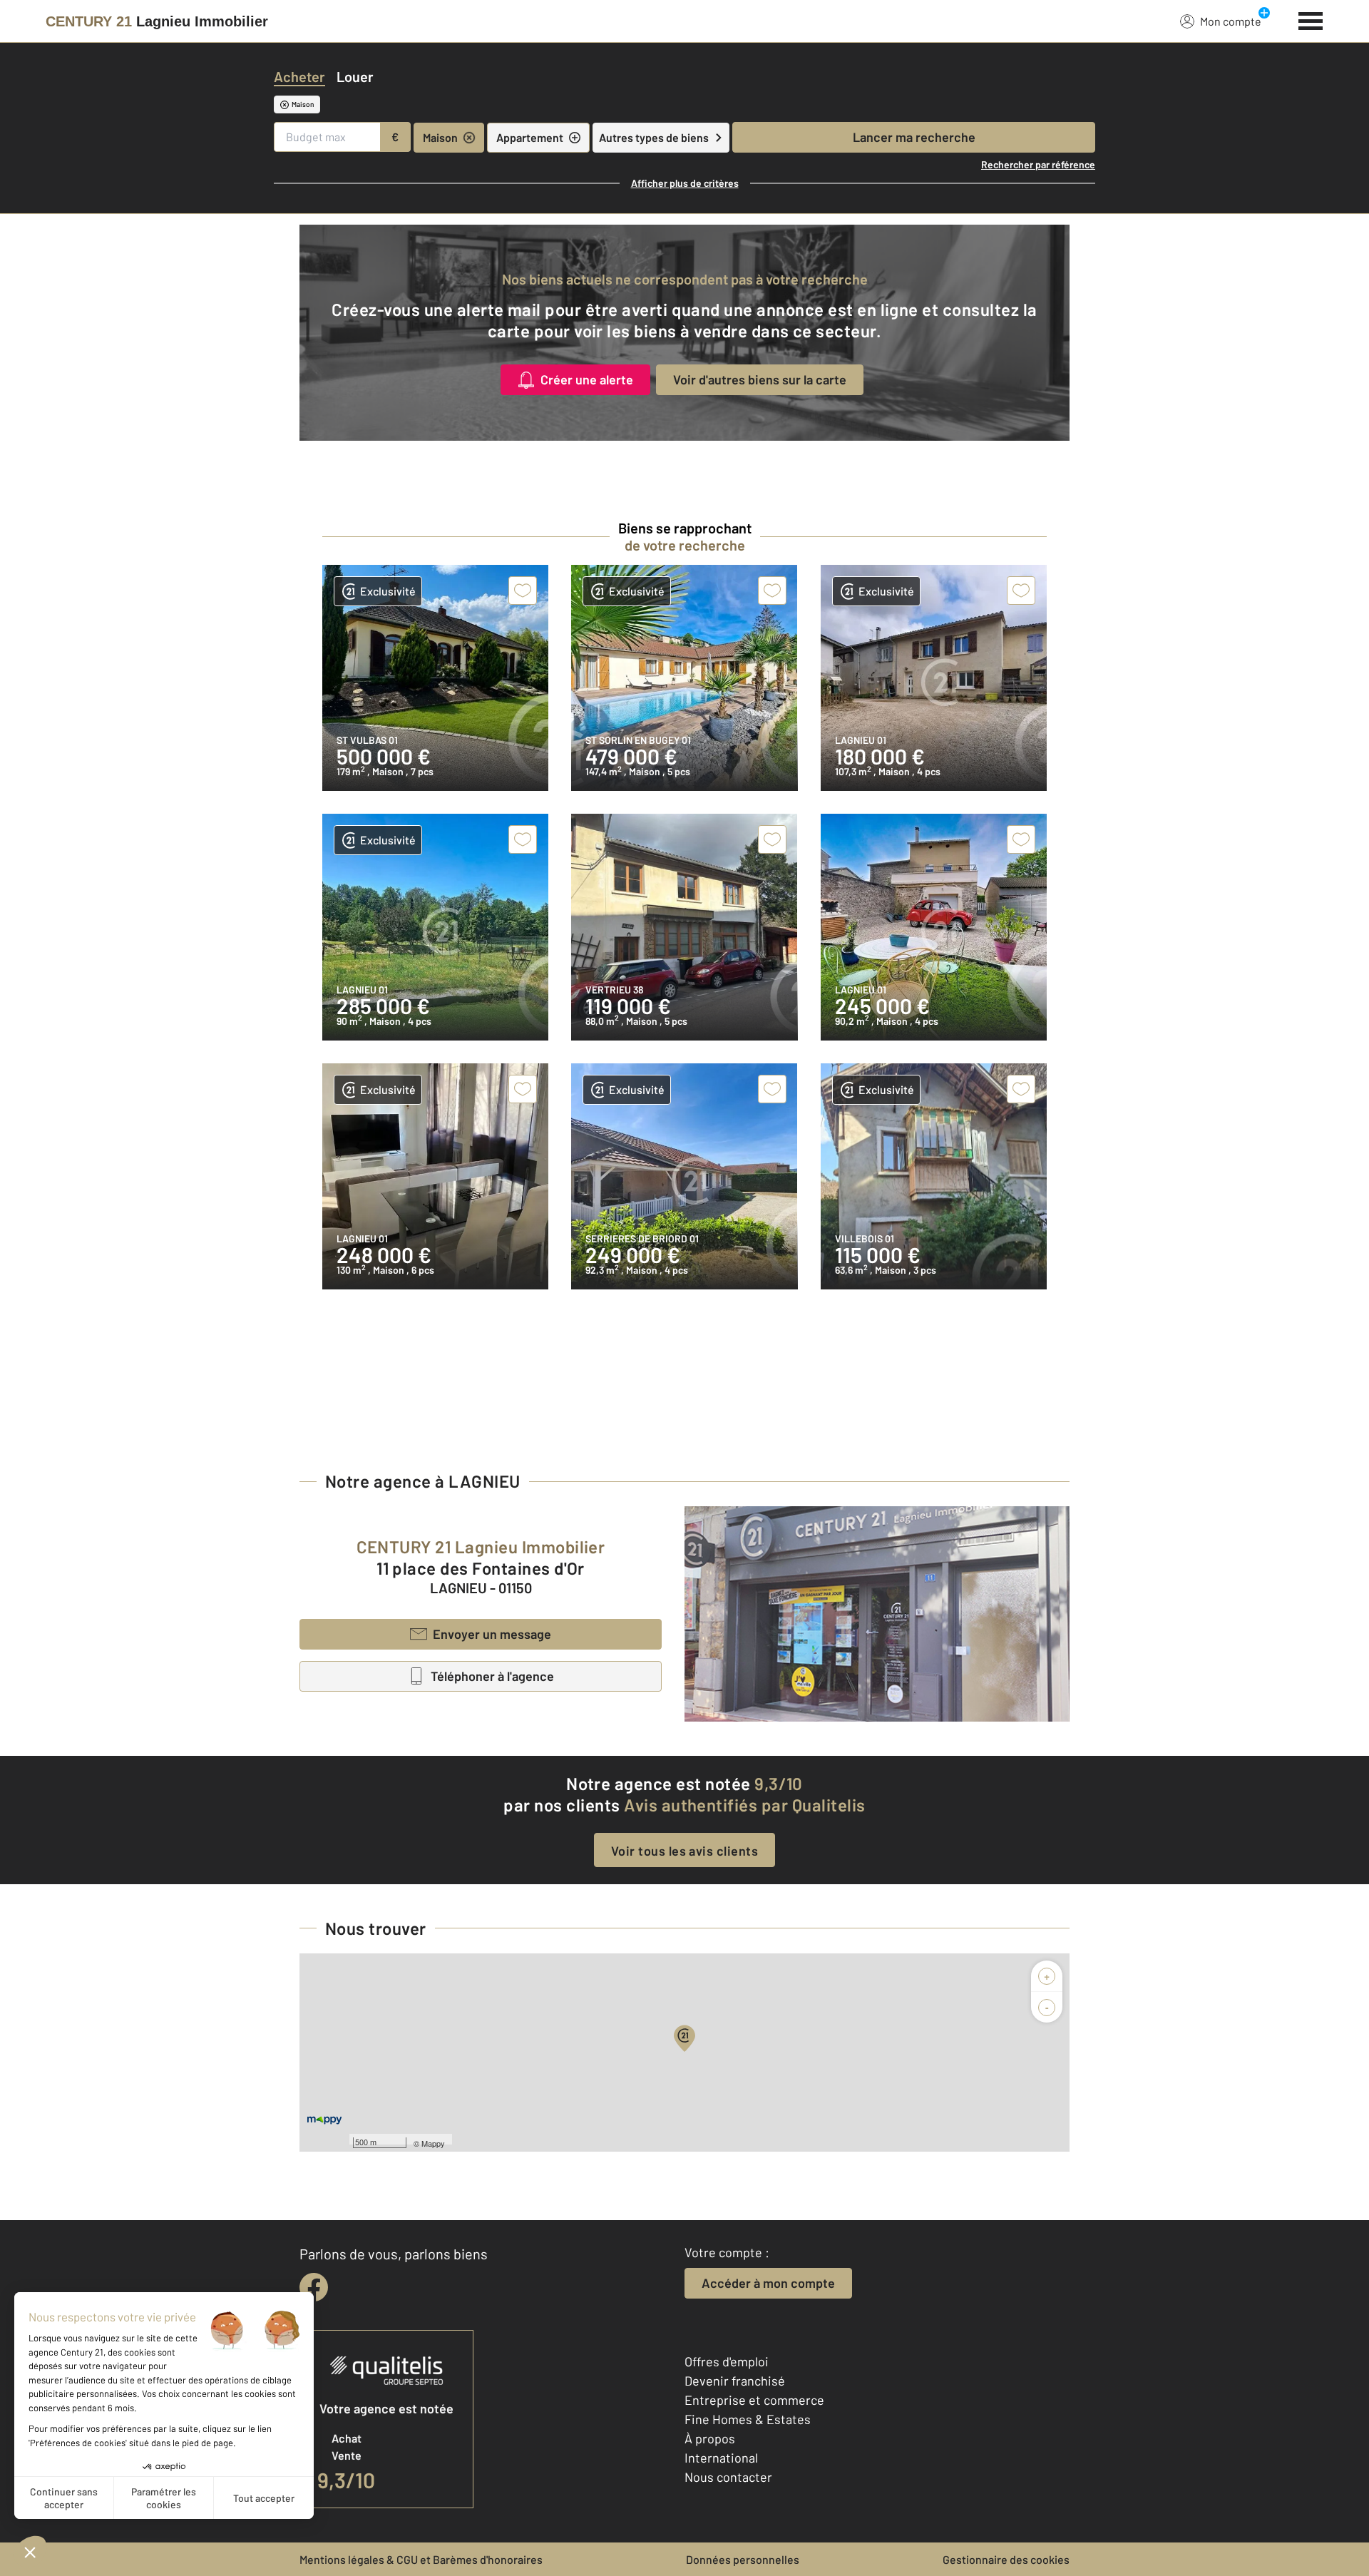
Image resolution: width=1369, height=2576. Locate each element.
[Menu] (1311, 19)
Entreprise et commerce (754, 2400)
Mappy (433, 2143)
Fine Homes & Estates (748, 2419)
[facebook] (314, 2287)
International (721, 2458)
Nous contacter (728, 2477)
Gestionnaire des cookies (1006, 2559)
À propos (710, 2438)
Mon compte (1231, 21)
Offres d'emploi (727, 2361)
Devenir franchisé (735, 2381)
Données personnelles (743, 2559)
